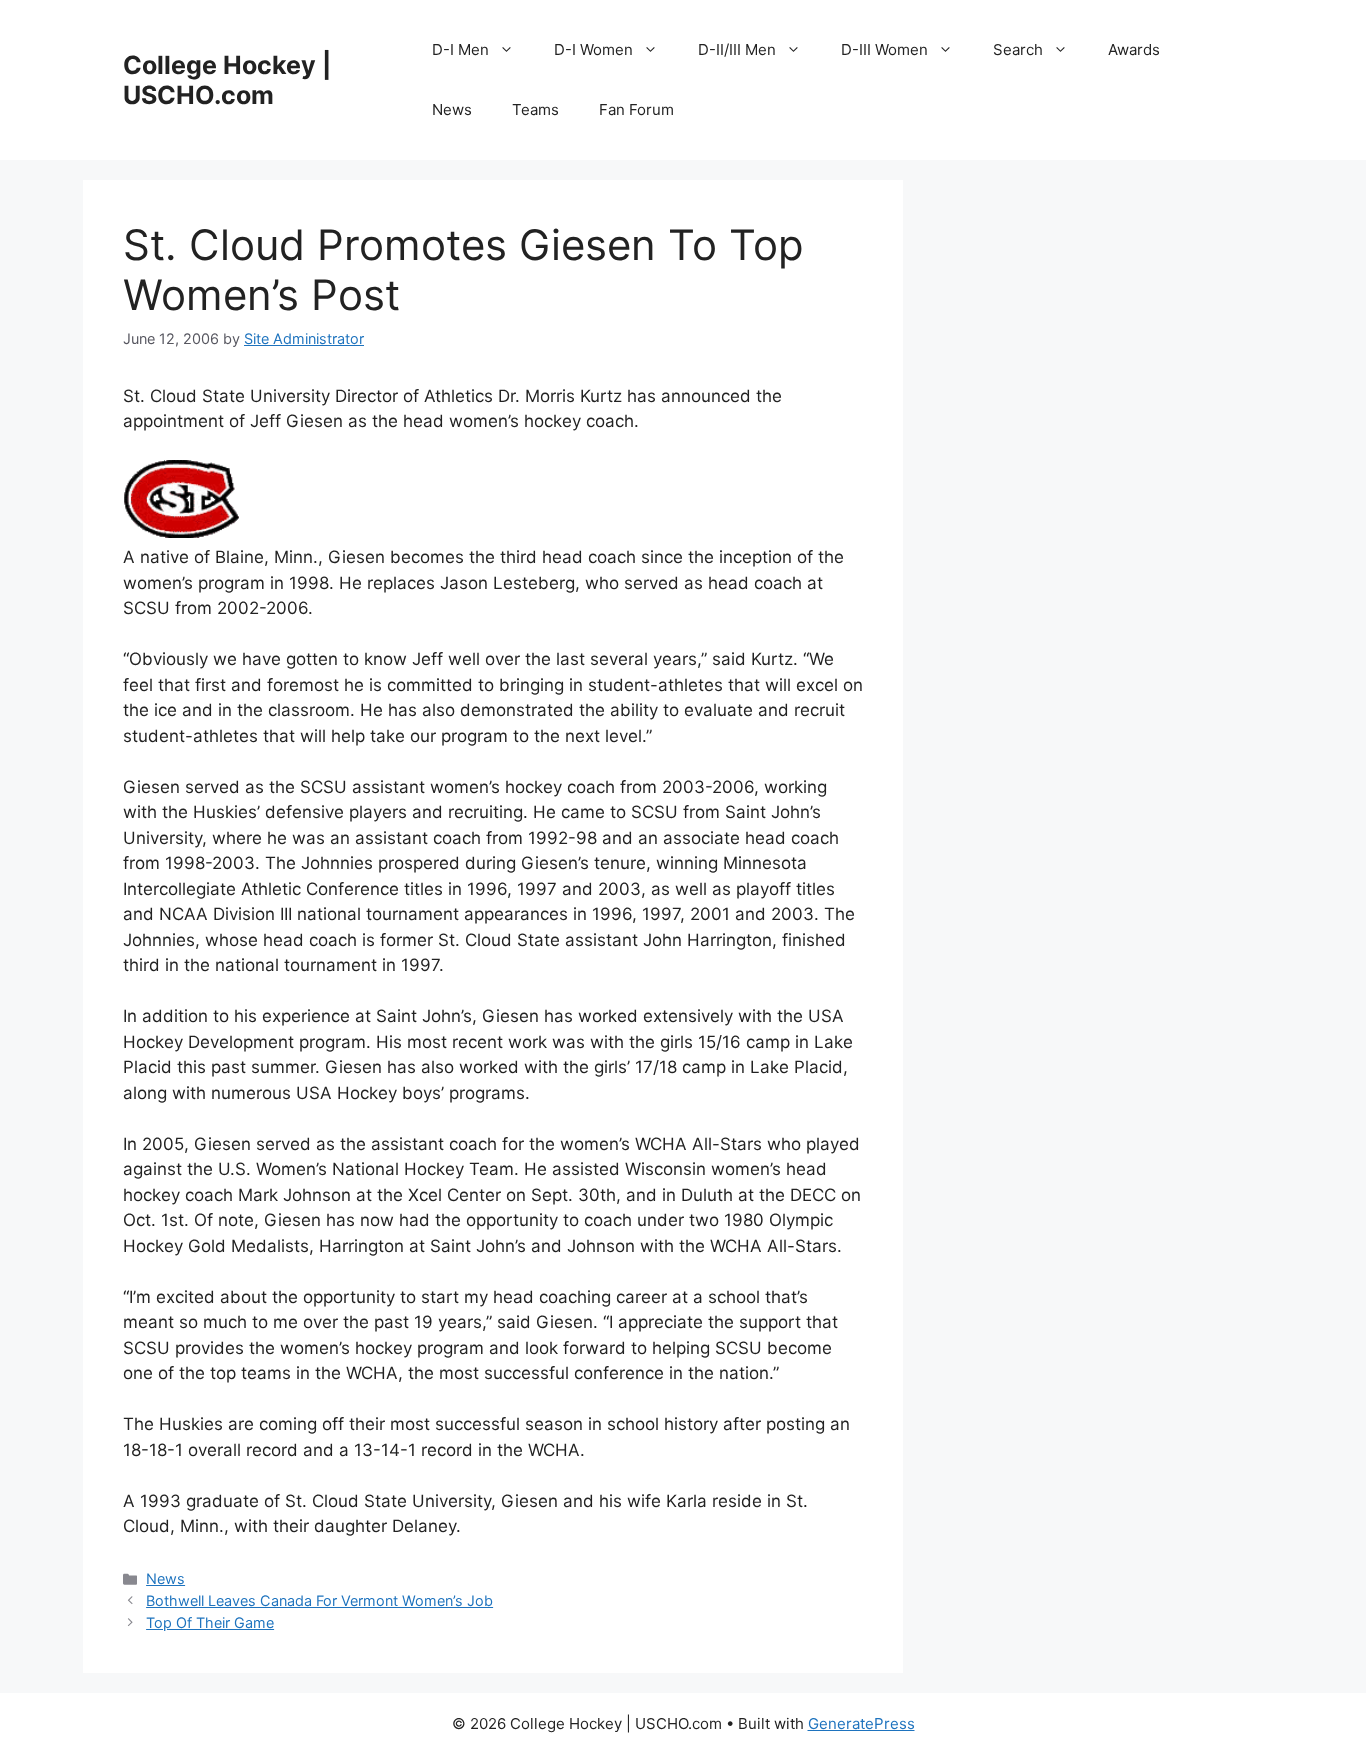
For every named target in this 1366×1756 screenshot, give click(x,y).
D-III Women (884, 49)
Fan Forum (636, 109)
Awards (1134, 49)
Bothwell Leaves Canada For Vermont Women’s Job (319, 1600)
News (452, 109)
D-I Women (593, 49)
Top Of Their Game (210, 1622)
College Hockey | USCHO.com (227, 80)
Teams (535, 109)
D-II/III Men (737, 49)
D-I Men (460, 49)
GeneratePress (861, 1723)
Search (1018, 49)
